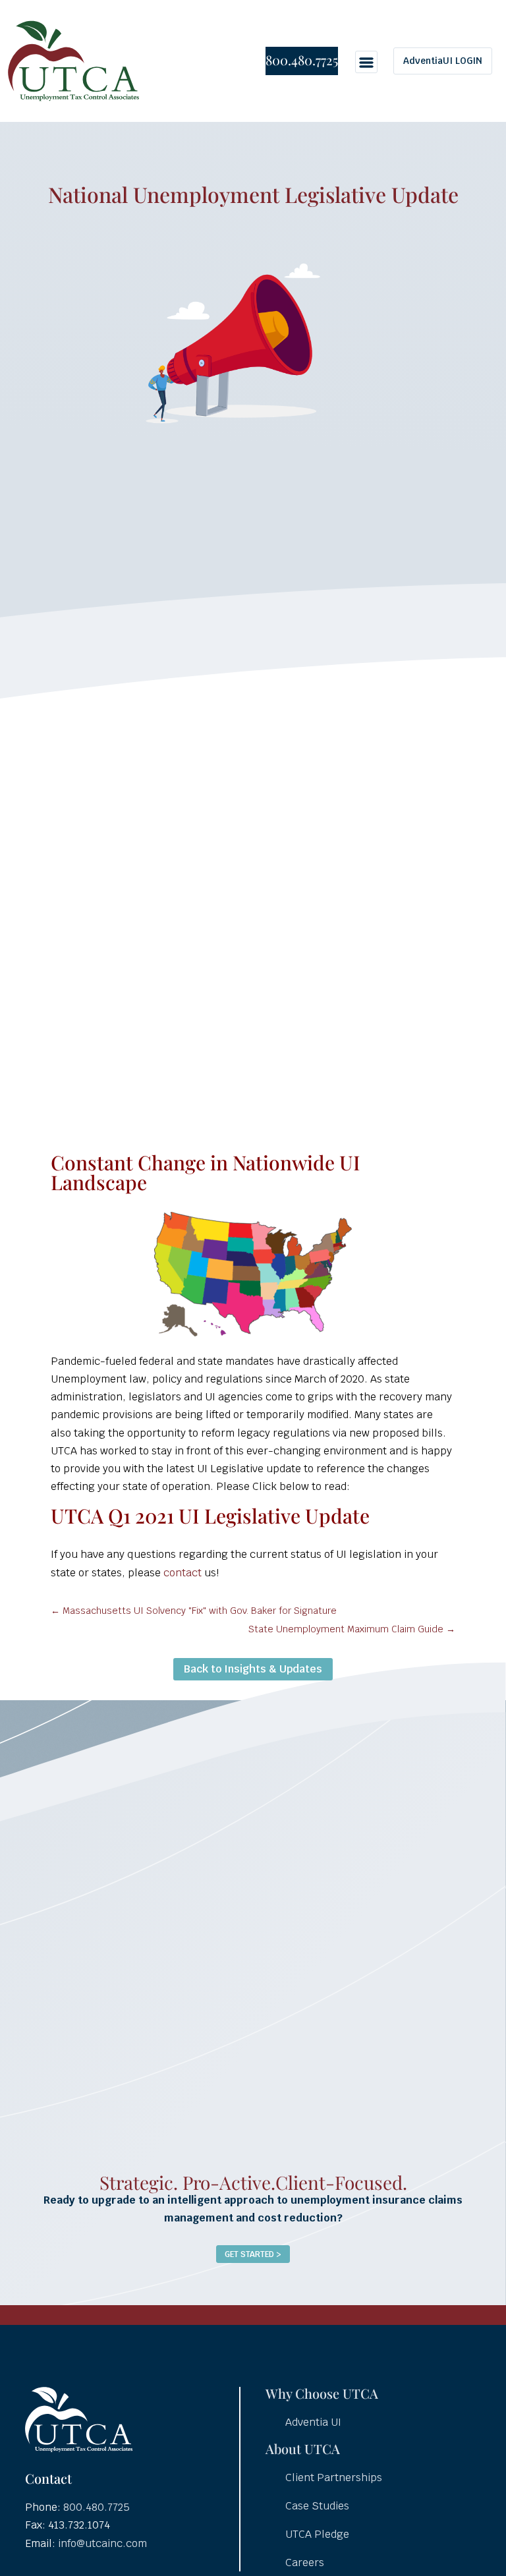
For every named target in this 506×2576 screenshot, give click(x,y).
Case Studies (317, 2506)
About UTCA (303, 2448)
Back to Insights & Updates (253, 1669)
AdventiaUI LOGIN (443, 61)
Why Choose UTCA (322, 2393)
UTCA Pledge (317, 2534)
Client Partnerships (334, 2477)
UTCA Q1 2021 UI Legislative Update (210, 1516)
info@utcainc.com (102, 2543)
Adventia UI (313, 2422)
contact (184, 1573)
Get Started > (253, 2254)
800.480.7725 (302, 60)
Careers (305, 2562)
